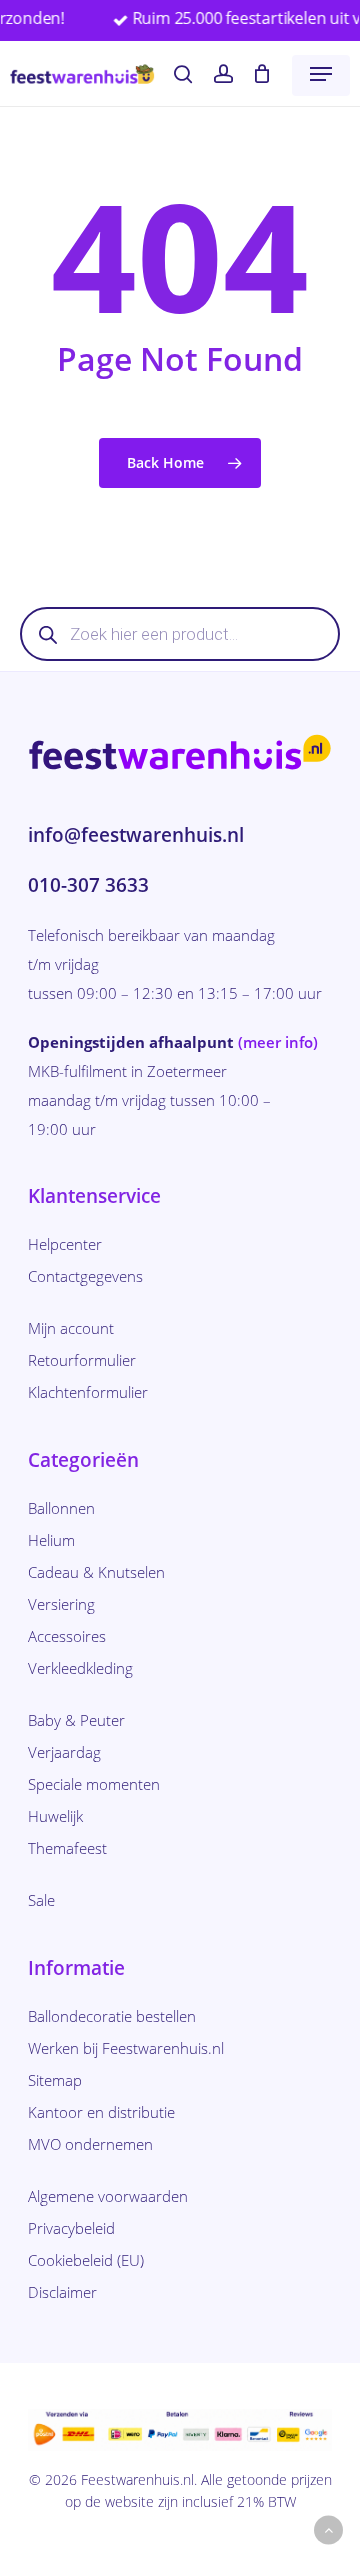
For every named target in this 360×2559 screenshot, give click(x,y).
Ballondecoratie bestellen (112, 2016)
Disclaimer (62, 2292)
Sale (41, 1900)
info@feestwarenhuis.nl (136, 835)
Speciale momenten (94, 1784)
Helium (51, 1540)
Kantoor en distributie (101, 2112)
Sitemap (55, 2080)
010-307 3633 (88, 885)
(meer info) (278, 1042)
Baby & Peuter (76, 1720)
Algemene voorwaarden (108, 2196)
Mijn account (71, 1328)
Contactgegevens (85, 1276)
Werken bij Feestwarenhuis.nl (126, 2048)
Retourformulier (82, 1360)
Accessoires (67, 1636)
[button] (321, 74)
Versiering (61, 1604)
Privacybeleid (71, 2228)
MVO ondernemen (90, 2144)
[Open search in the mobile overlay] (180, 634)
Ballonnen (61, 1508)
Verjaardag (64, 1752)
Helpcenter (65, 1244)
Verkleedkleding (80, 1668)
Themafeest (67, 1848)
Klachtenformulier (88, 1392)
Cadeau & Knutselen (96, 1572)
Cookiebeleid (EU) (86, 2260)
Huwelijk (55, 1816)
